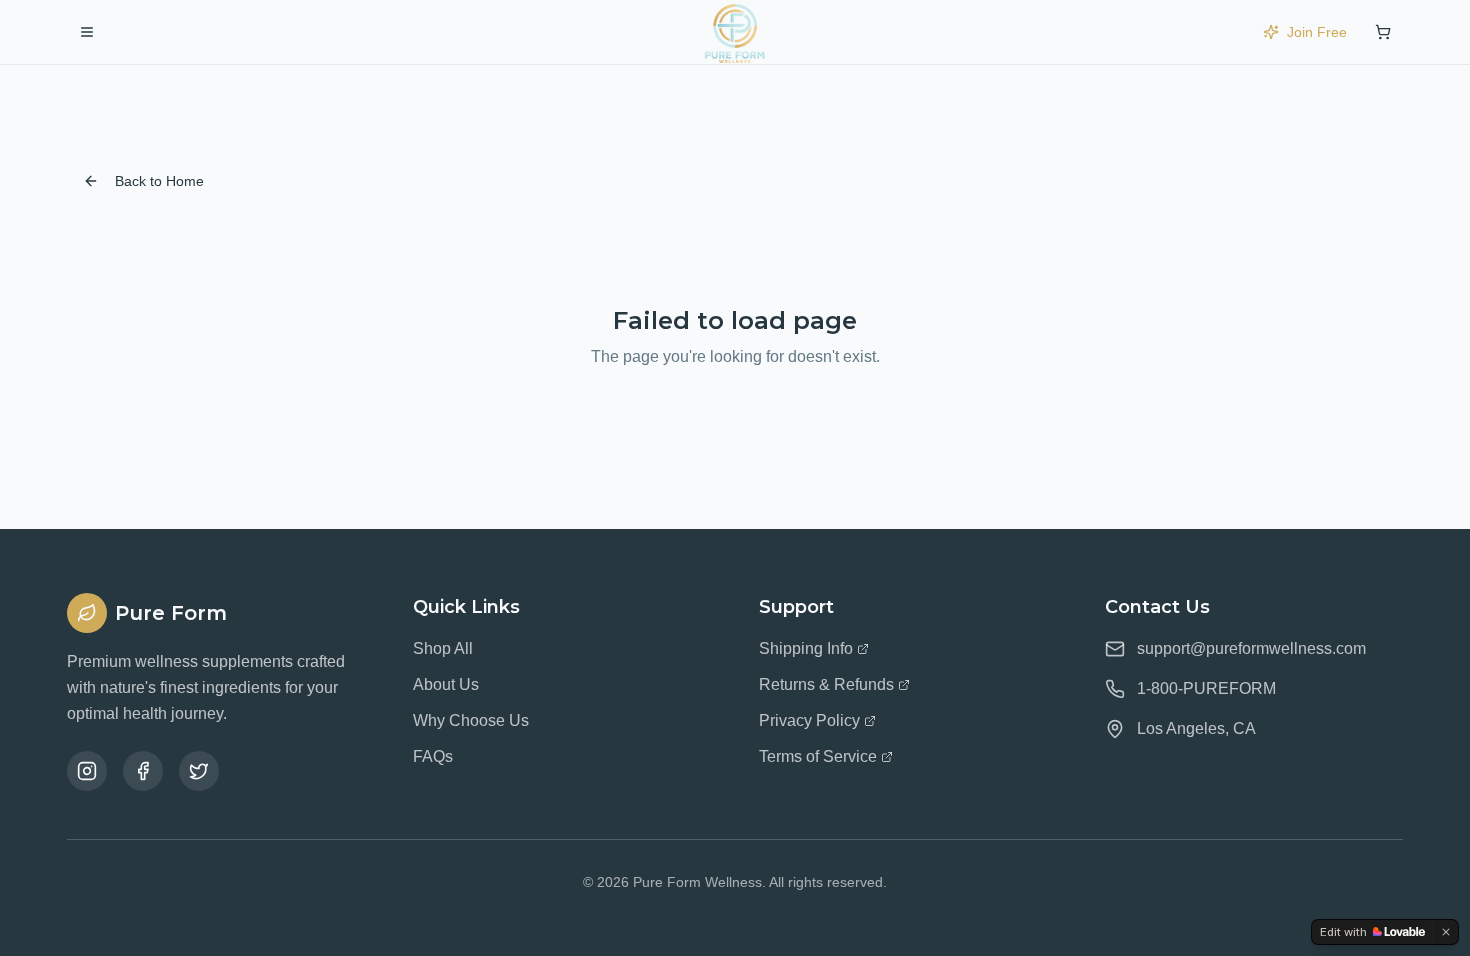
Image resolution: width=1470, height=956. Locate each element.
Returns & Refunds (826, 684)
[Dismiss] (1446, 932)
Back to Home (159, 181)
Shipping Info (806, 648)
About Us (446, 684)
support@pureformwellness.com (1251, 648)
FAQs (433, 756)
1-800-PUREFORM (1206, 688)
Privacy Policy (809, 720)
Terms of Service (818, 756)
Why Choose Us (471, 720)
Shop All (443, 648)
